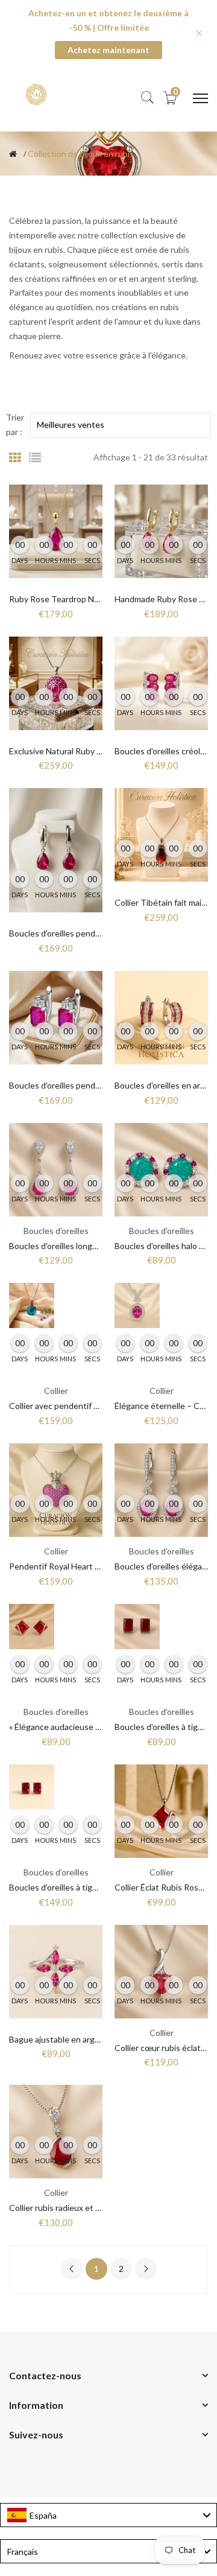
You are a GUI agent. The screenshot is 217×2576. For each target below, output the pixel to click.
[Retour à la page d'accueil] (13, 154)
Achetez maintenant (108, 50)
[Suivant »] (146, 2269)
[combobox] (108, 2515)
